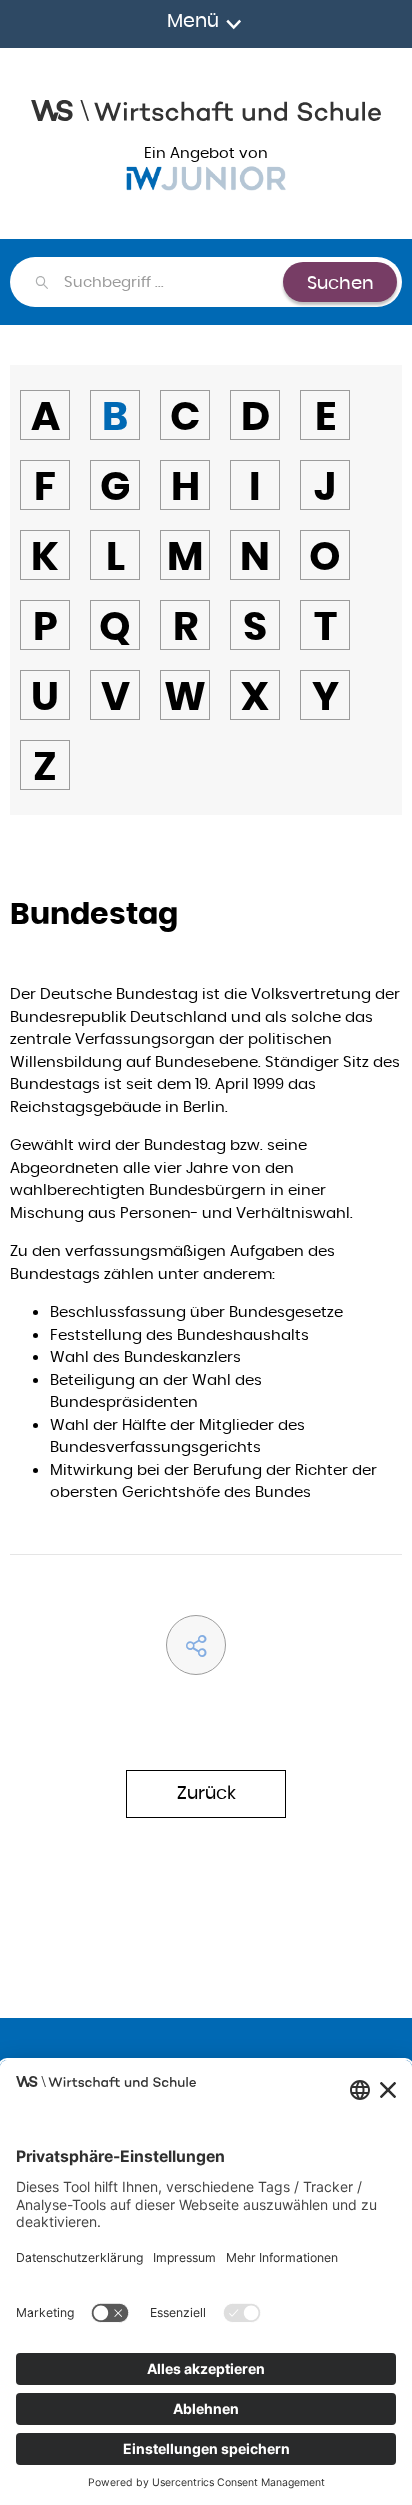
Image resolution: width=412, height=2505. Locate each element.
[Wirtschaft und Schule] (206, 108)
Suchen (340, 282)
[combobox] (172, 282)
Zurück (206, 1792)
